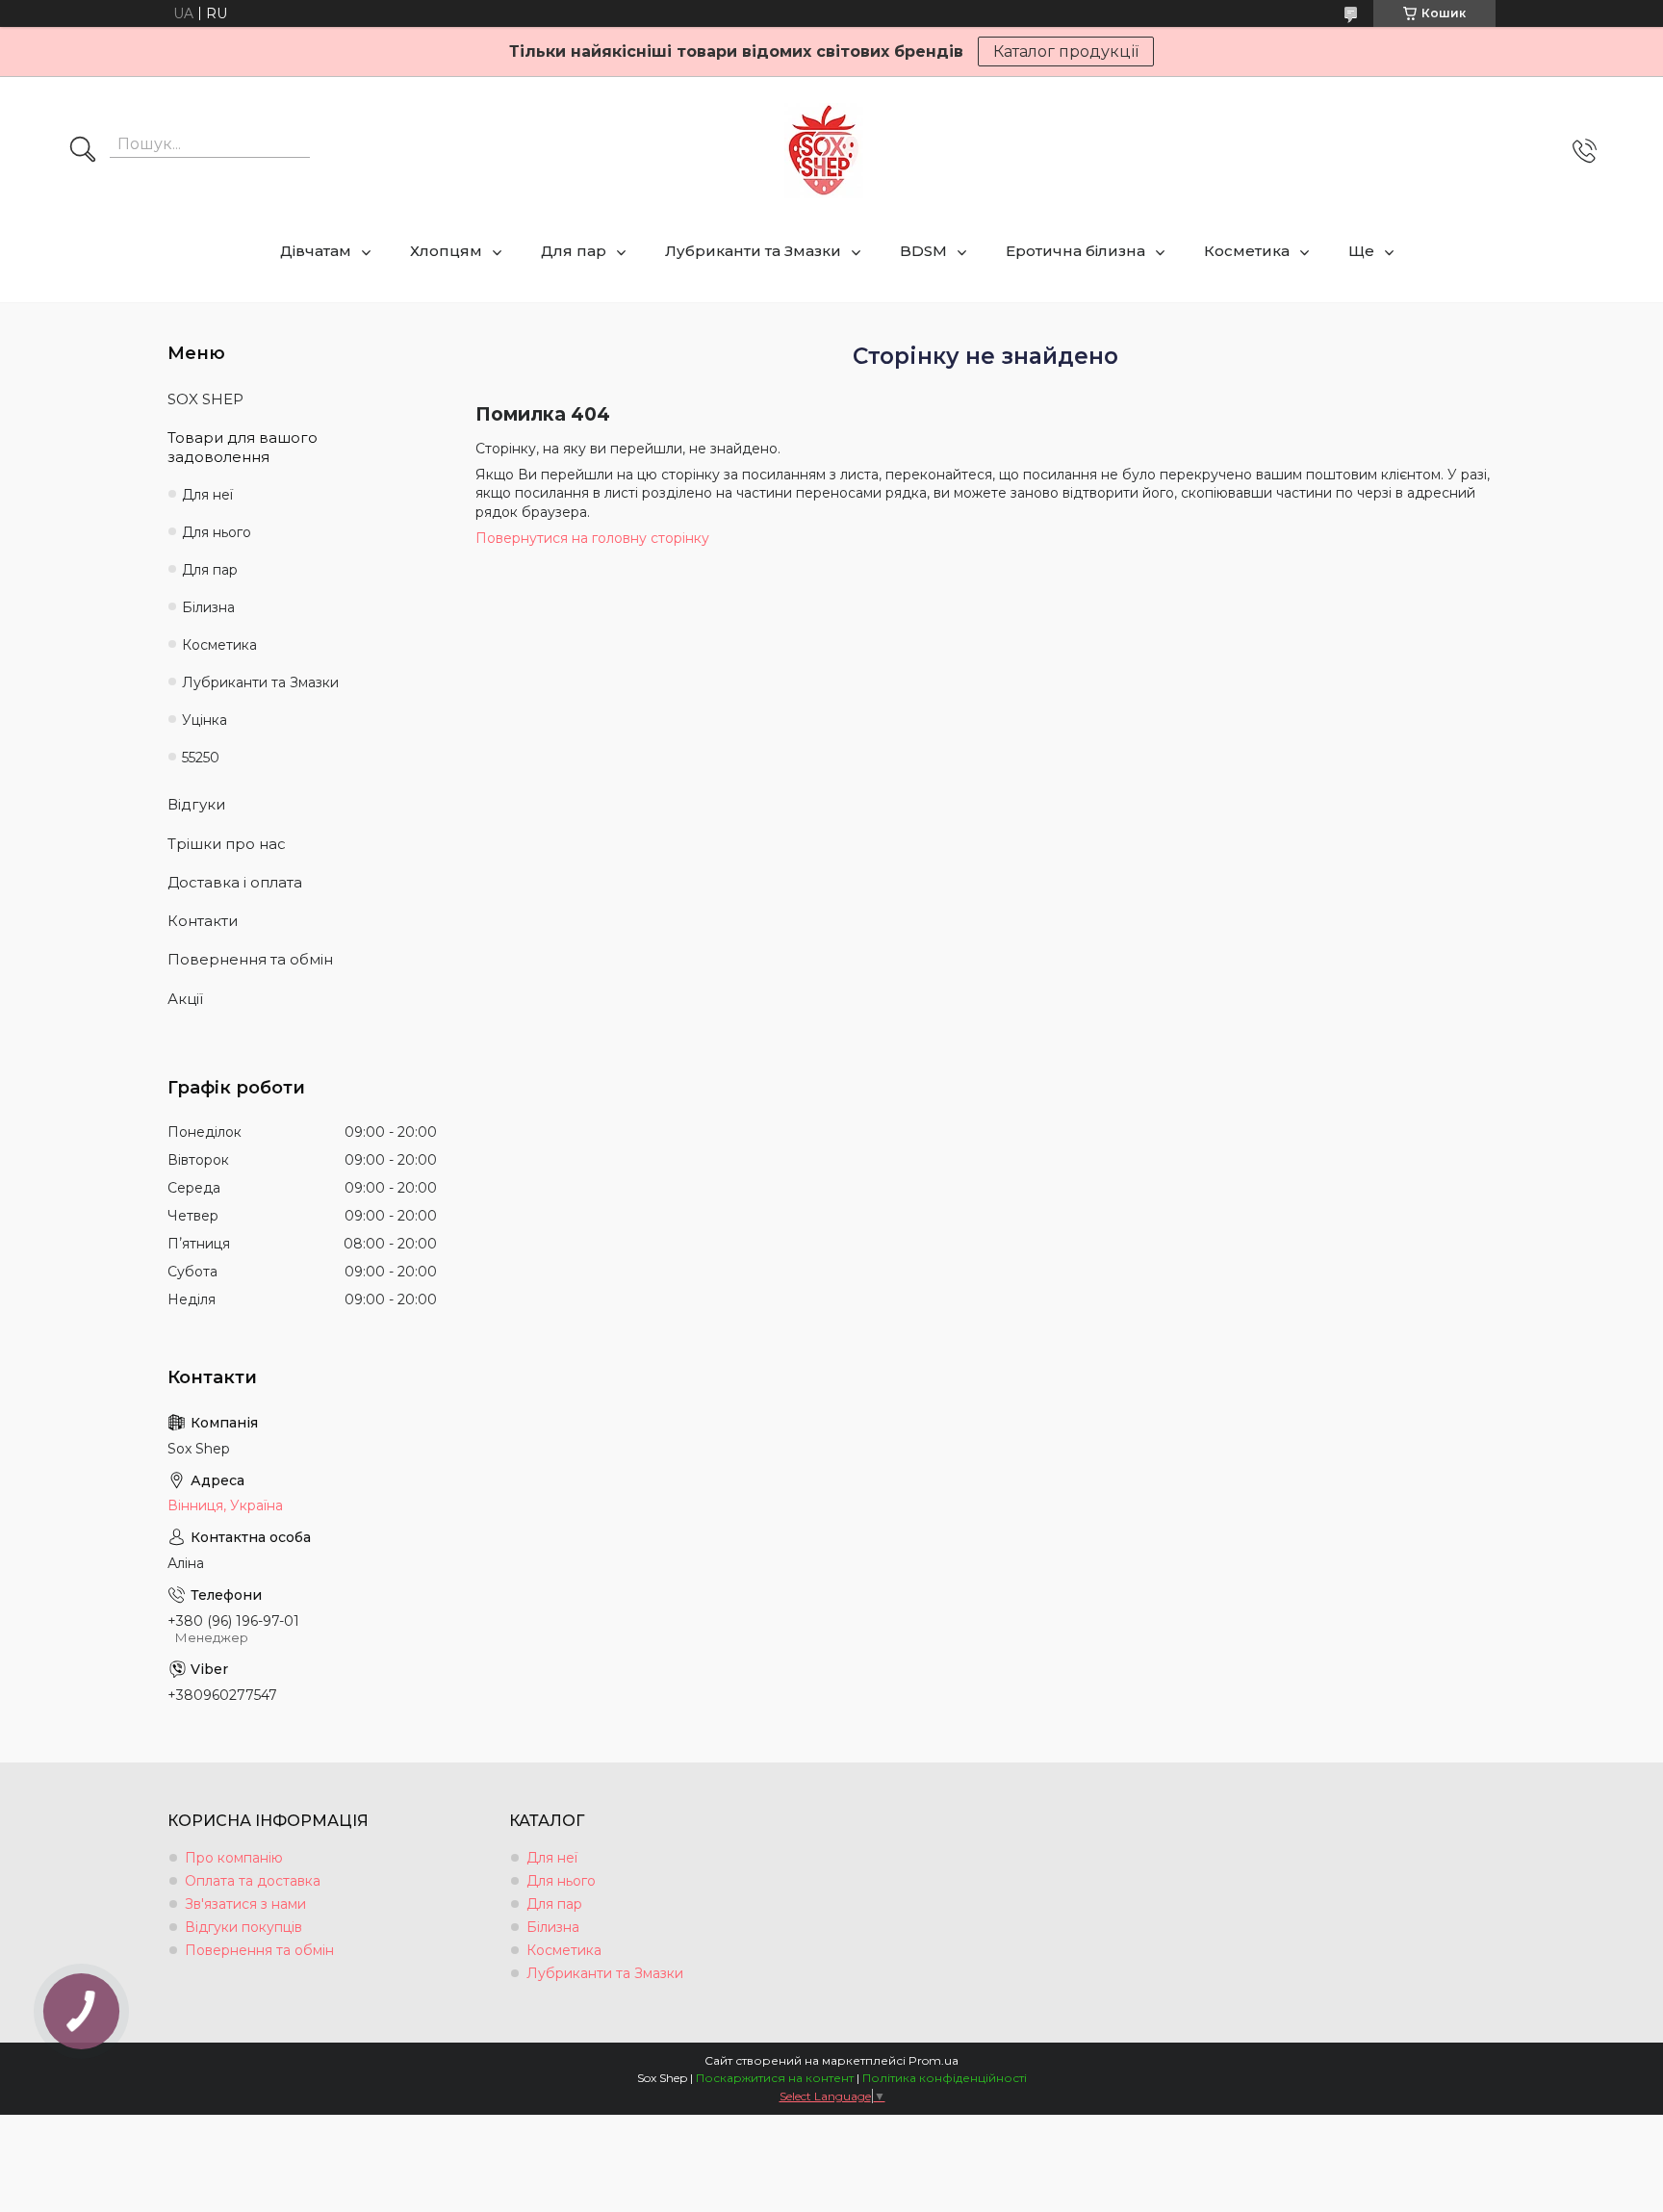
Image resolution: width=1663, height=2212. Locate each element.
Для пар (574, 251)
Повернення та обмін (250, 959)
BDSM (923, 251)
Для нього (217, 532)
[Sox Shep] (824, 151)
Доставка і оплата (235, 882)
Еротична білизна (1075, 251)
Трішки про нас (227, 844)
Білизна (208, 607)
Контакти (203, 921)
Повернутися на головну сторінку (592, 538)
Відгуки (196, 804)
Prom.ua (934, 2060)
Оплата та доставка (253, 1881)
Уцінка (205, 720)
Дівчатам (316, 251)
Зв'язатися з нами (245, 1904)
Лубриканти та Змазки (753, 251)
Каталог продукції (1066, 51)
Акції (185, 999)
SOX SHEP (205, 399)
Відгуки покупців (243, 1927)
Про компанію (234, 1858)
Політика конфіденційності (945, 2078)
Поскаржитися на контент (775, 2078)
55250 (201, 758)
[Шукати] (83, 151)
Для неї (207, 495)
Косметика (1247, 251)
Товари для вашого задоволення (243, 447)
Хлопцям (446, 251)
